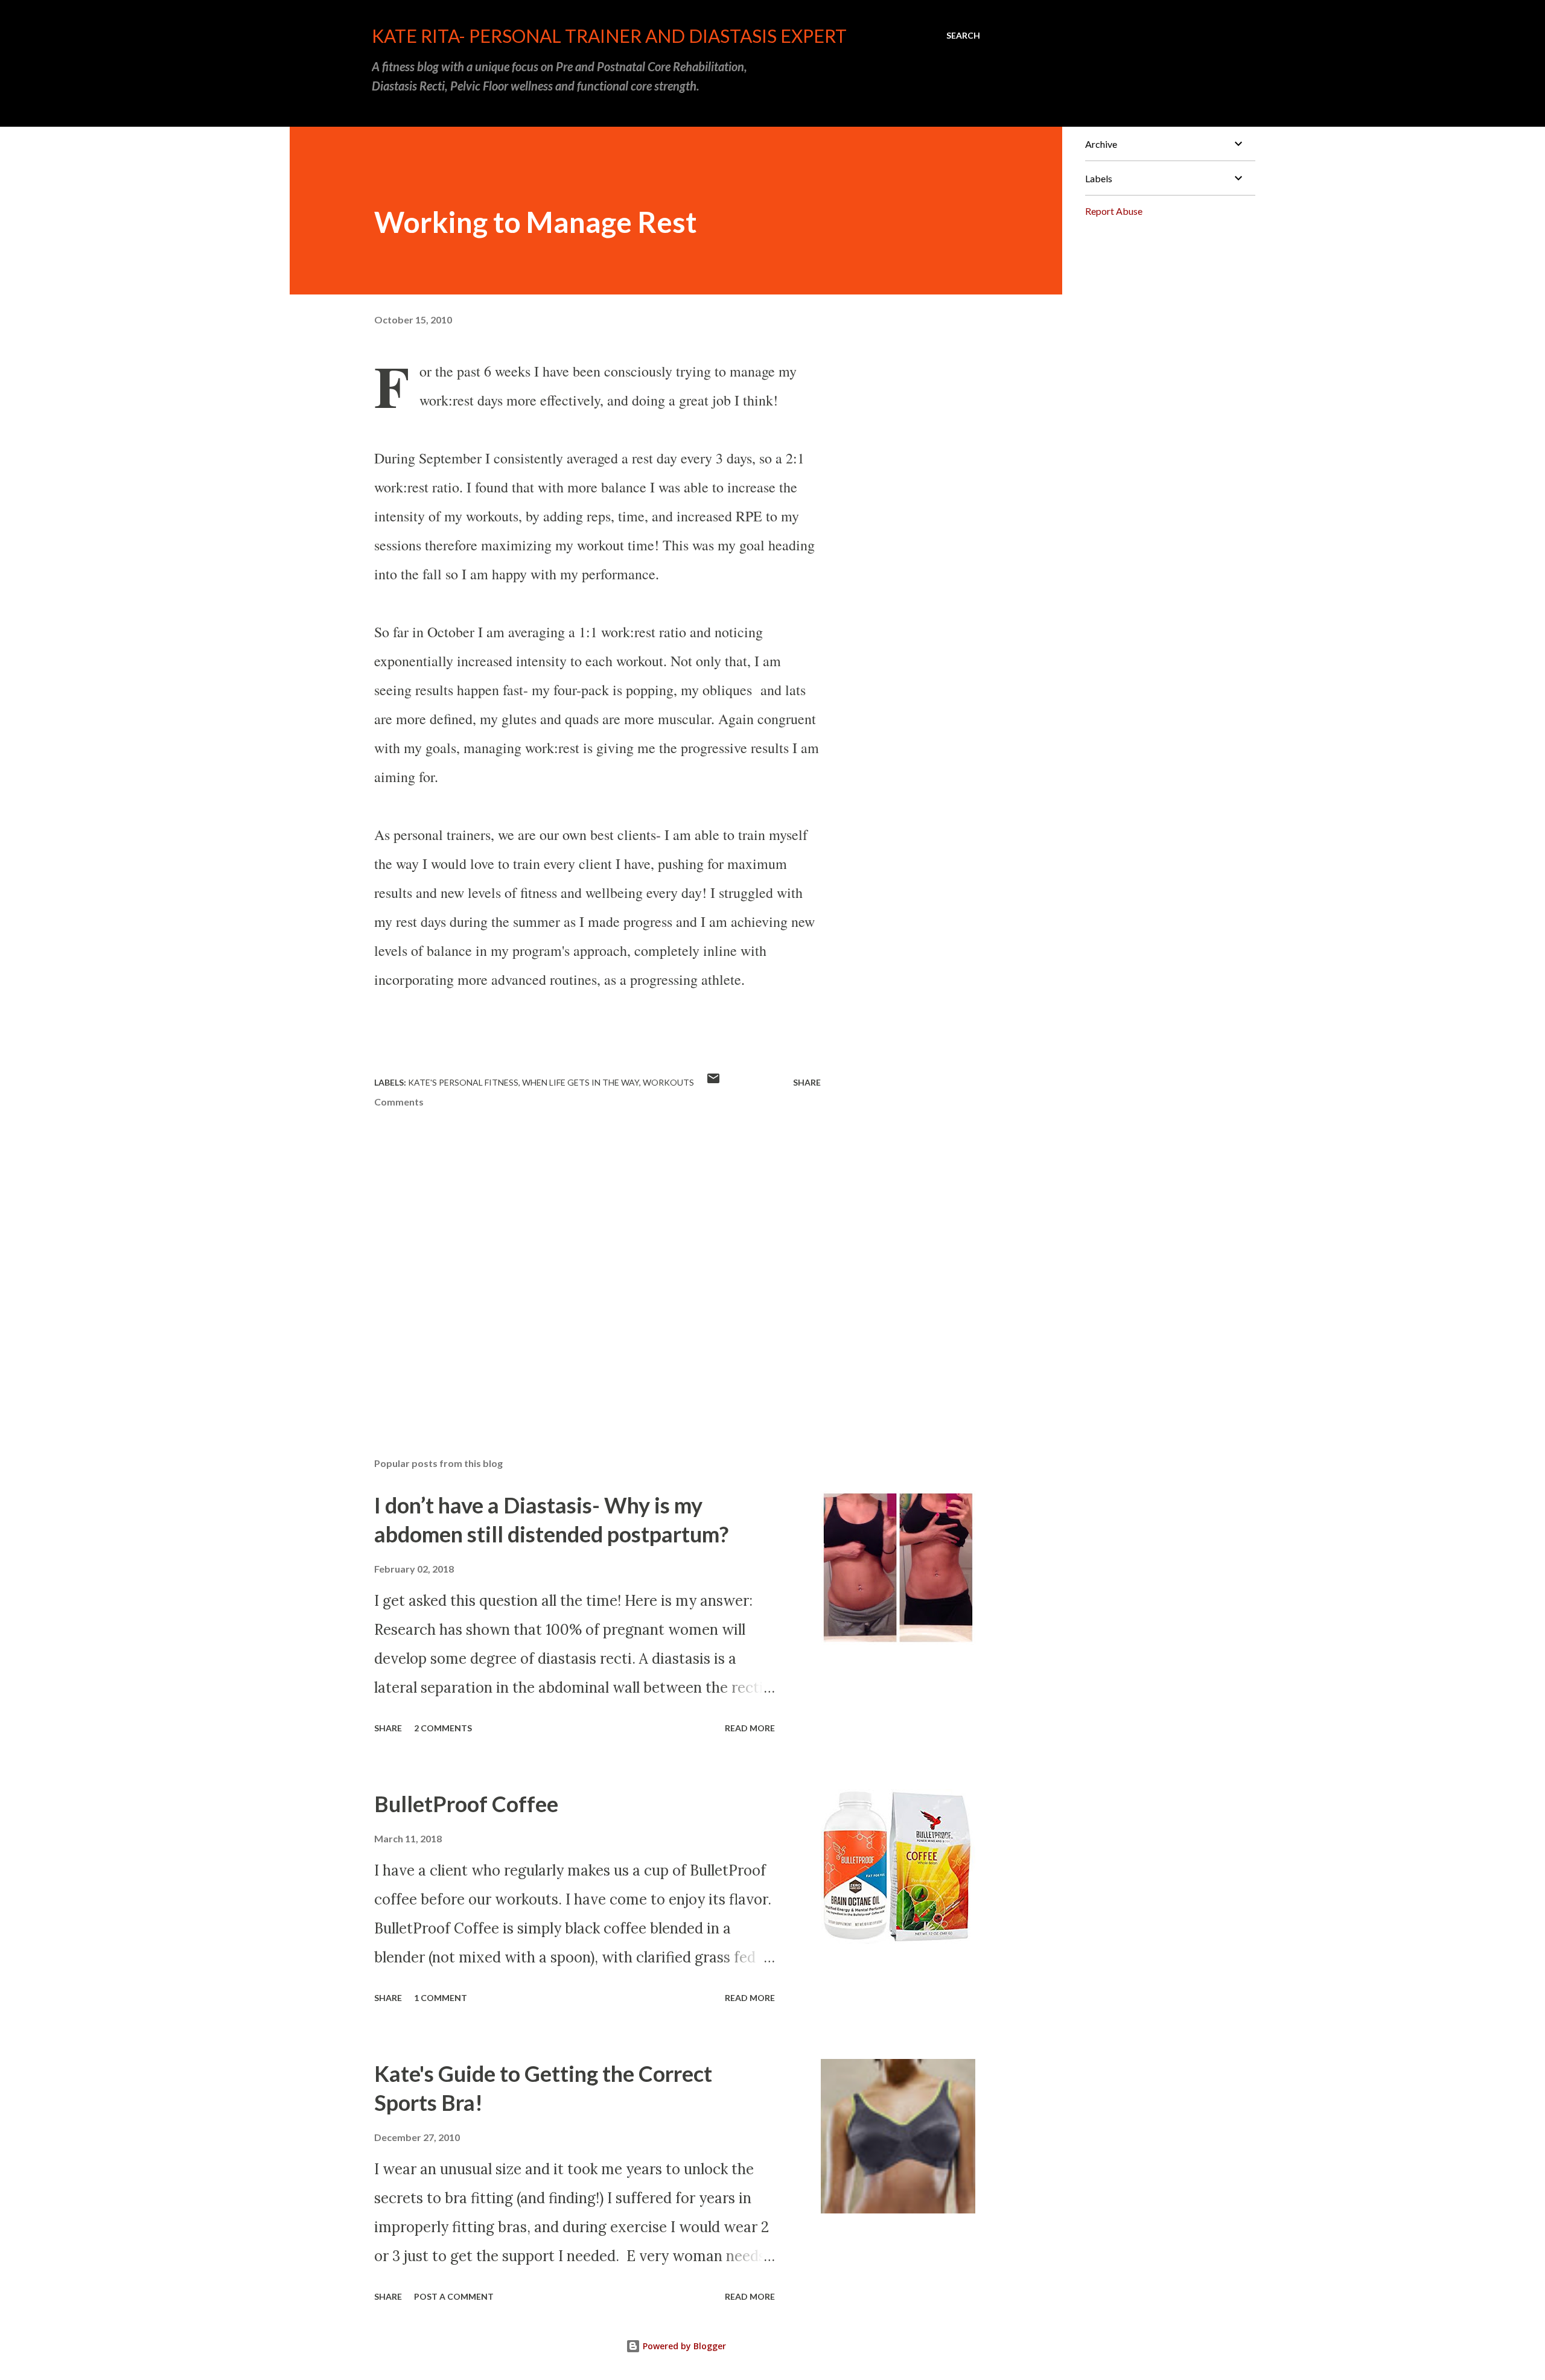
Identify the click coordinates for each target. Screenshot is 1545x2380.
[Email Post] (713, 1082)
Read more (750, 1728)
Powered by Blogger (683, 2346)
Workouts (668, 1082)
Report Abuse (1114, 211)
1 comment (441, 1998)
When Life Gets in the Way (581, 1082)
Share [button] (807, 1082)
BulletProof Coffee (466, 1804)
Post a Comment (454, 2296)
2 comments (443, 1728)
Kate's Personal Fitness (463, 1082)
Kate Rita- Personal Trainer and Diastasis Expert (609, 36)
